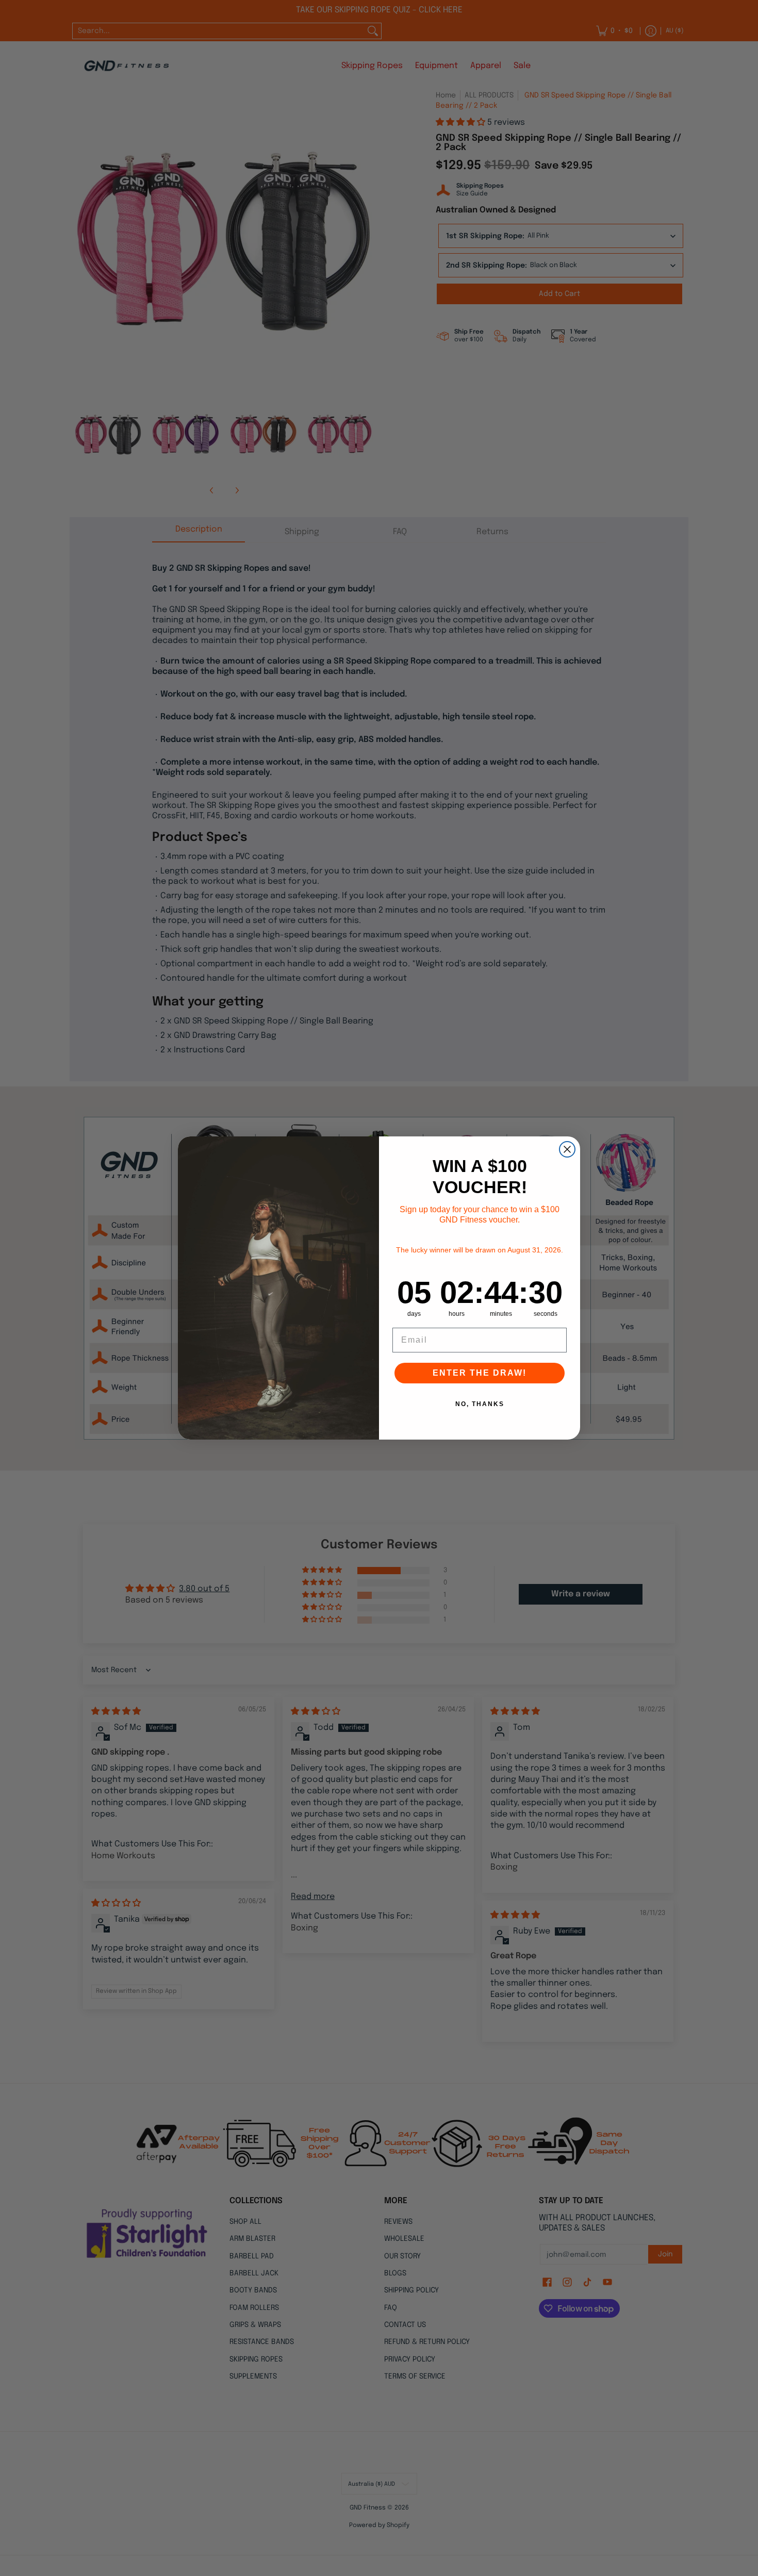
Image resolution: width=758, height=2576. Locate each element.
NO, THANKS (480, 1404)
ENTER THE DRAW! (480, 1373)
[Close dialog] (567, 1149)
